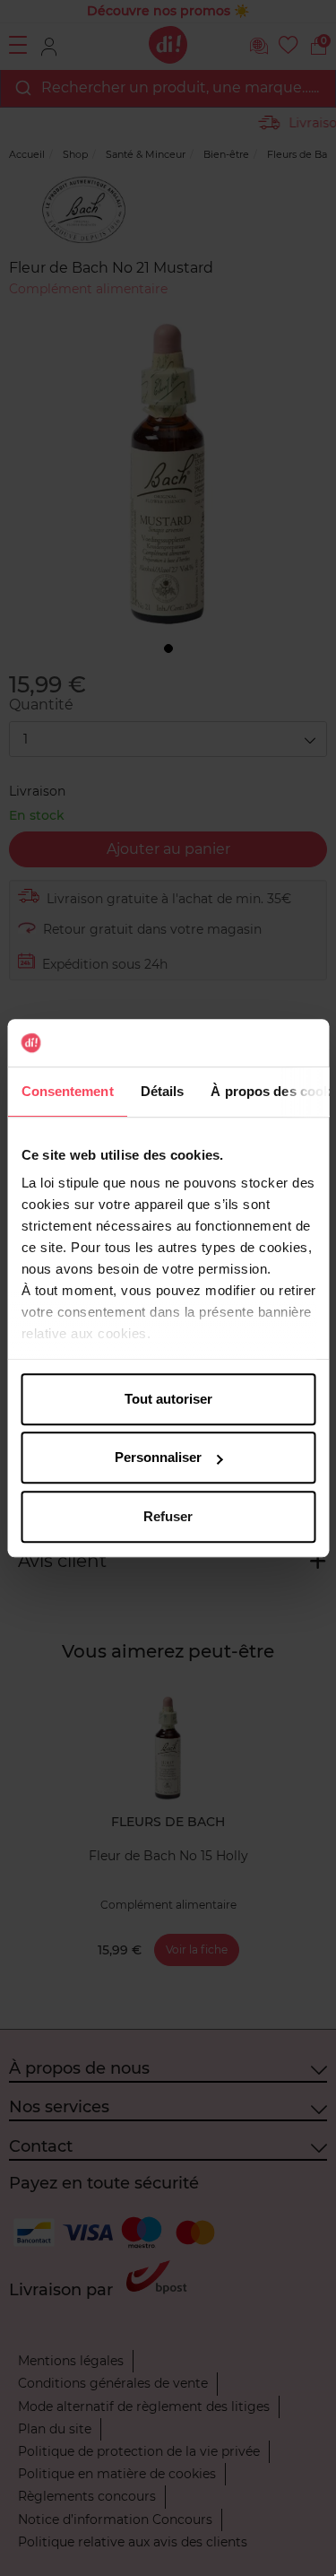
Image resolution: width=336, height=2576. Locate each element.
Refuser (168, 1516)
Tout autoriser (168, 1399)
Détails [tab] (162, 1091)
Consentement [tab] (67, 1091)
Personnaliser (158, 1457)
